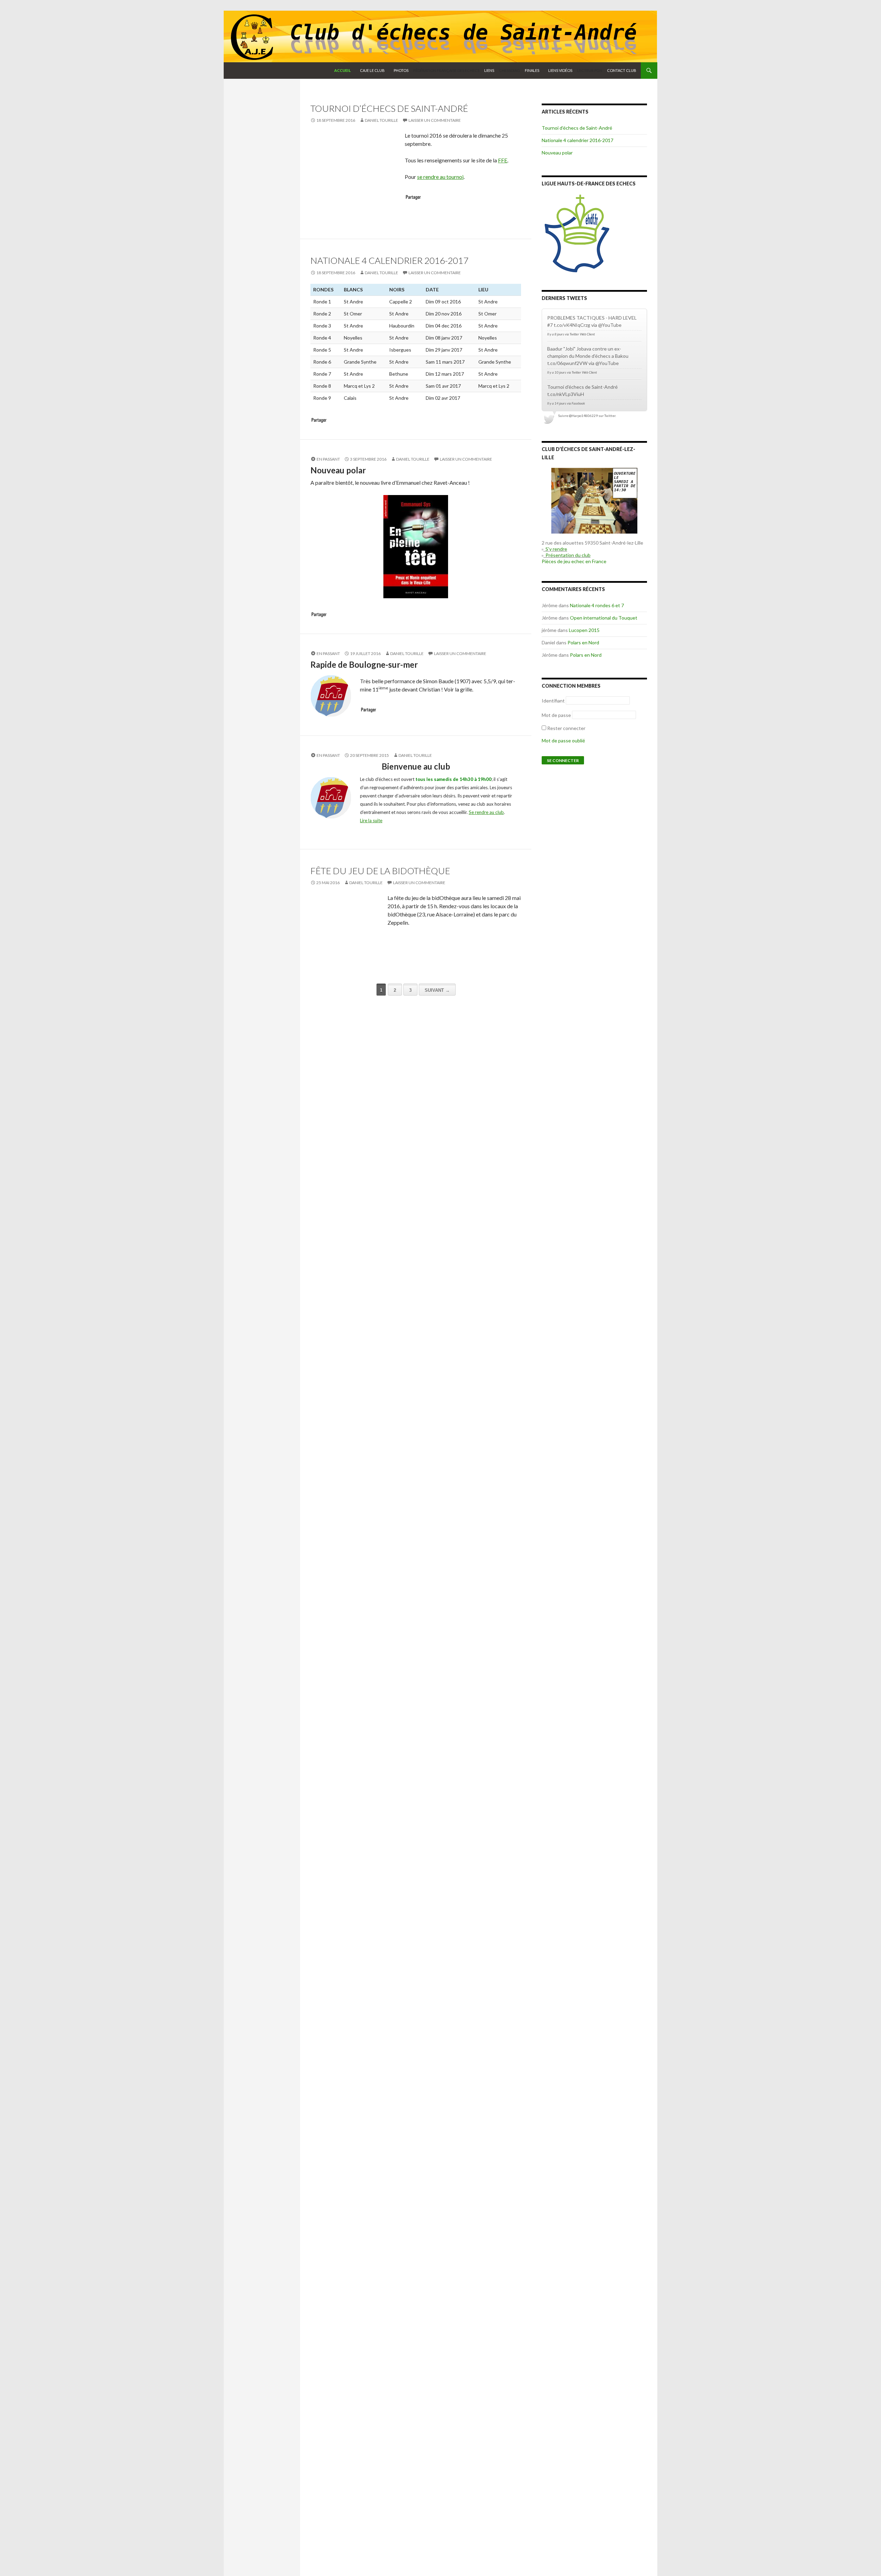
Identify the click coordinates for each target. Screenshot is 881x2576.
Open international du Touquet (604, 618)
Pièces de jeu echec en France (574, 561)
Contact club (622, 70)
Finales (532, 70)
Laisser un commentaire (435, 120)
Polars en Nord (583, 642)
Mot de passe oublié (563, 740)
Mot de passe (556, 715)
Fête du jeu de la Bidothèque (380, 871)
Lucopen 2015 (584, 630)
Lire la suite (371, 820)
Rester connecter (566, 728)
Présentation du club (567, 555)
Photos (401, 70)
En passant (328, 459)
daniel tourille (381, 120)
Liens (489, 70)
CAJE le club (372, 70)
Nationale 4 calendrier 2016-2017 (389, 260)
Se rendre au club (486, 812)
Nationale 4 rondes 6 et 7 (597, 605)
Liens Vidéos (560, 70)
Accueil (343, 70)
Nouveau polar (557, 153)
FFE (503, 160)
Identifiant (553, 701)
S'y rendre (555, 549)
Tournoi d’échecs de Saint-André (389, 108)
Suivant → (437, 990)
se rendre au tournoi (440, 177)
